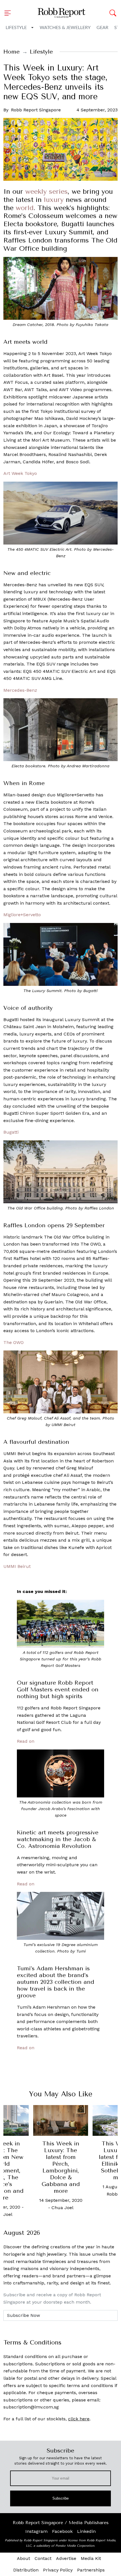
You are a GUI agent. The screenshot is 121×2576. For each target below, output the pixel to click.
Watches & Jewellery (65, 28)
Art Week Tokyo (20, 473)
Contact (43, 2558)
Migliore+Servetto (22, 915)
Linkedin (86, 2531)
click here (79, 2419)
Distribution (26, 2570)
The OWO (14, 1342)
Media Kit (91, 2558)
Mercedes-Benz (20, 690)
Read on (26, 1741)
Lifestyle (16, 28)
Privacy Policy (58, 2570)
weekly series (47, 191)
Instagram (36, 2531)
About (23, 2558)
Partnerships (91, 2570)
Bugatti (11, 1132)
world (25, 208)
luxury (54, 200)
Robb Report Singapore (36, 110)
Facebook (62, 2531)
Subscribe (61, 2498)
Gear (102, 28)
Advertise (66, 2558)
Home (12, 52)
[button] (9, 13)
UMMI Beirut (17, 1566)
